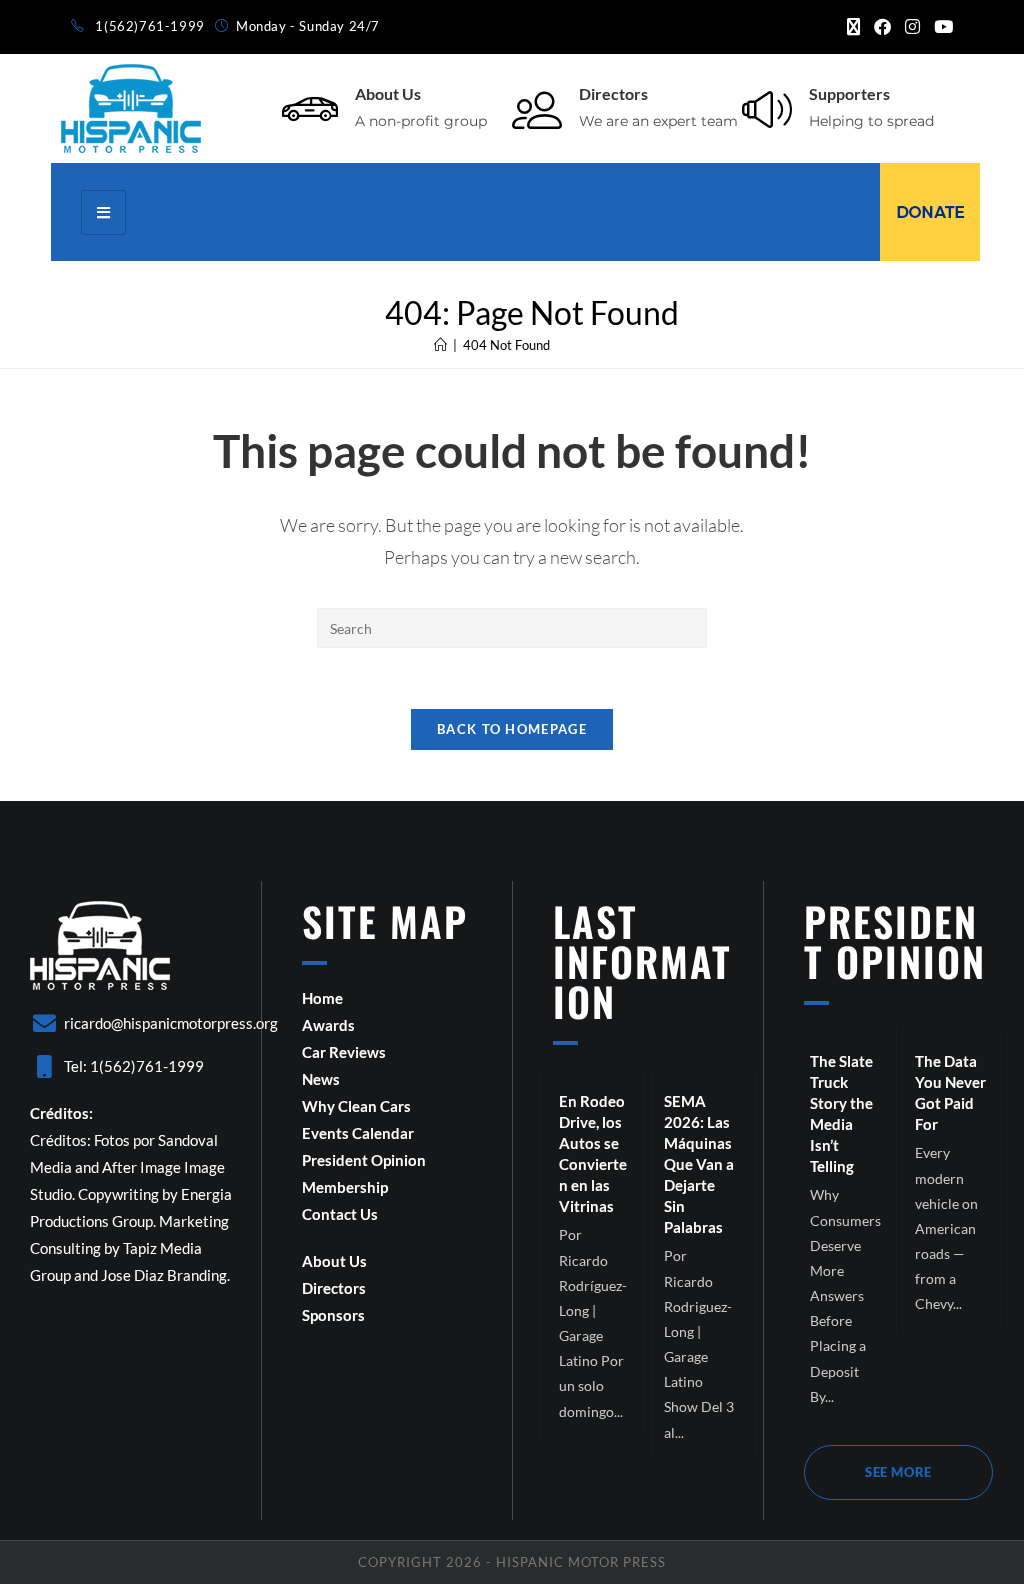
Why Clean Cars (356, 1106)
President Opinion (364, 1160)
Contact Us (340, 1214)
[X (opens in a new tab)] (853, 27)
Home (322, 998)
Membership (345, 1187)
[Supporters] (767, 109)
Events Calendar (358, 1133)
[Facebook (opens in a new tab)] (882, 27)
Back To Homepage (512, 729)
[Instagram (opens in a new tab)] (912, 27)
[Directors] (537, 109)
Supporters (849, 93)
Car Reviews (344, 1052)
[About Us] (310, 109)
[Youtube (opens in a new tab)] (940, 27)
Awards (328, 1025)
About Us (388, 93)
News (321, 1079)
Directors (613, 93)
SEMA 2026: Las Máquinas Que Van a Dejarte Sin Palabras (699, 1164)
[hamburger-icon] (103, 212)
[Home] (440, 345)
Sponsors (333, 1315)
